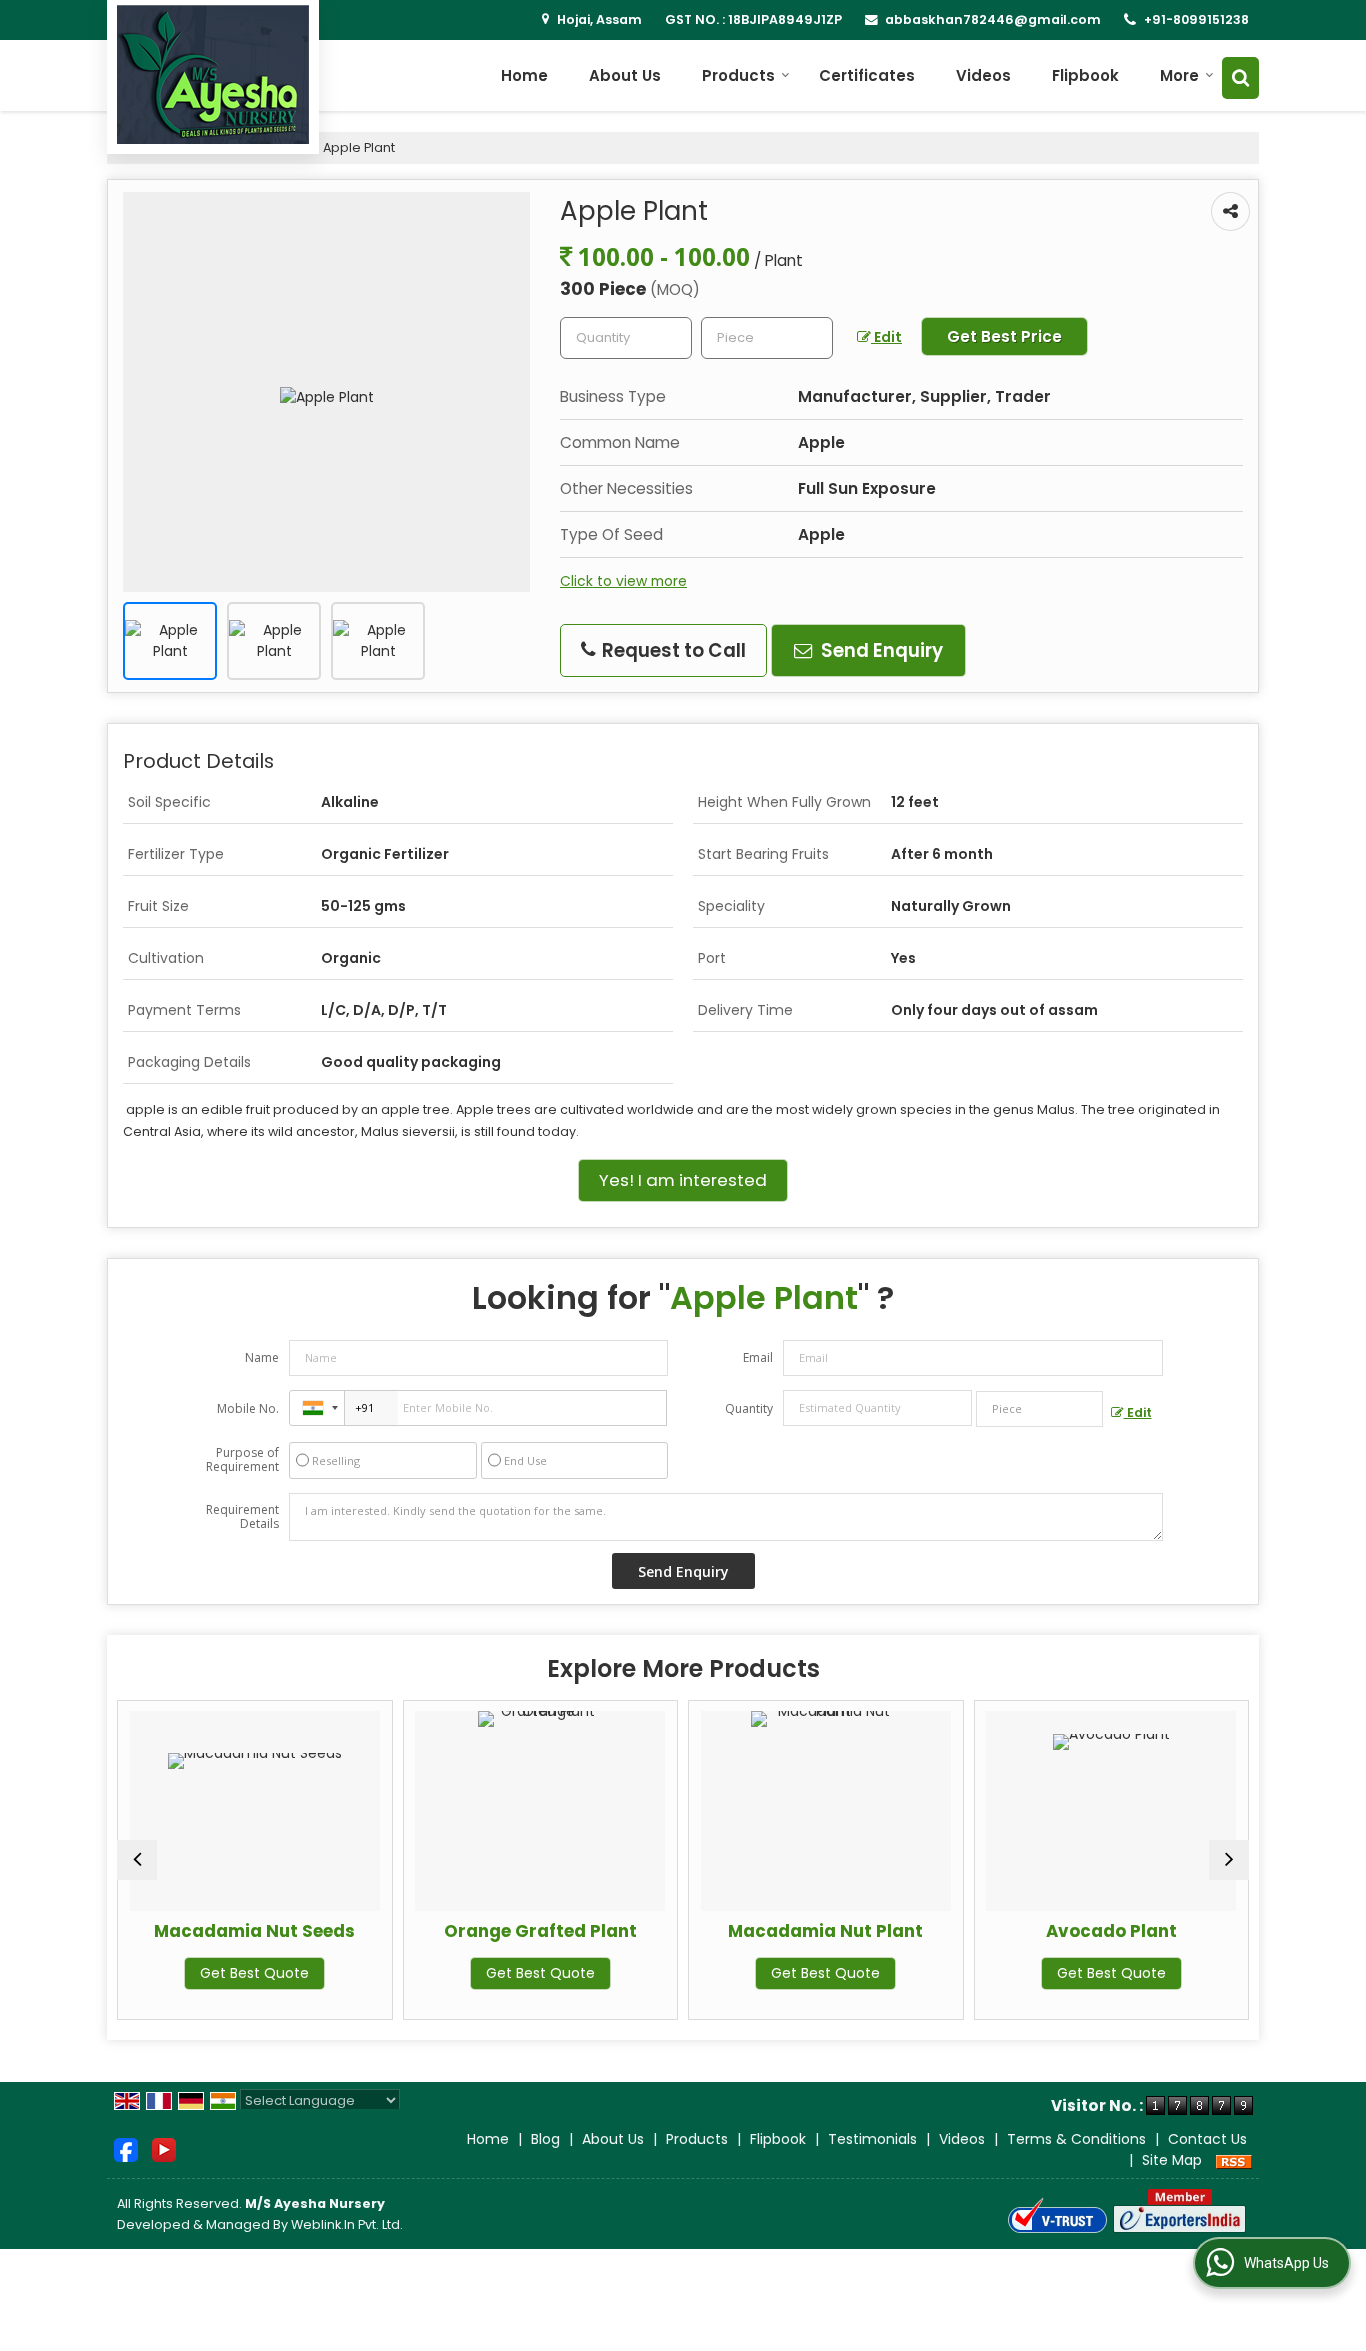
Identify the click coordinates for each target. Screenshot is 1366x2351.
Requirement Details (242, 1517)
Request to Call (672, 650)
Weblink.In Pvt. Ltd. (347, 2224)
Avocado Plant (1084, 1931)
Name (262, 1357)
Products (738, 75)
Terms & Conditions (1076, 2139)
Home (524, 75)
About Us (625, 75)
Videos (983, 75)
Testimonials (872, 2139)
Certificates (867, 75)
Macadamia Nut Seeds (227, 1931)
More (1179, 75)
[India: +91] (317, 1408)
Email (758, 1357)
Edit (886, 337)
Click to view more (623, 581)
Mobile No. (248, 1408)
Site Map (1172, 2160)
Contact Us (1207, 2139)
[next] (1229, 1860)
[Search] (1240, 77)
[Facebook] (126, 2149)
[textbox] (767, 338)
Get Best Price (1004, 336)
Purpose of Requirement (242, 1460)
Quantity (749, 1408)
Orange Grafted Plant (513, 1931)
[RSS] (1234, 2160)
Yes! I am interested (683, 1180)
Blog (545, 2139)
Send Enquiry (880, 650)
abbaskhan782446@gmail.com (993, 19)
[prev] (137, 1860)
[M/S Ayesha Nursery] (213, 74)
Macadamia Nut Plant (798, 1931)
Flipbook (1085, 75)
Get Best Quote (227, 1973)
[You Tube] (164, 2149)
